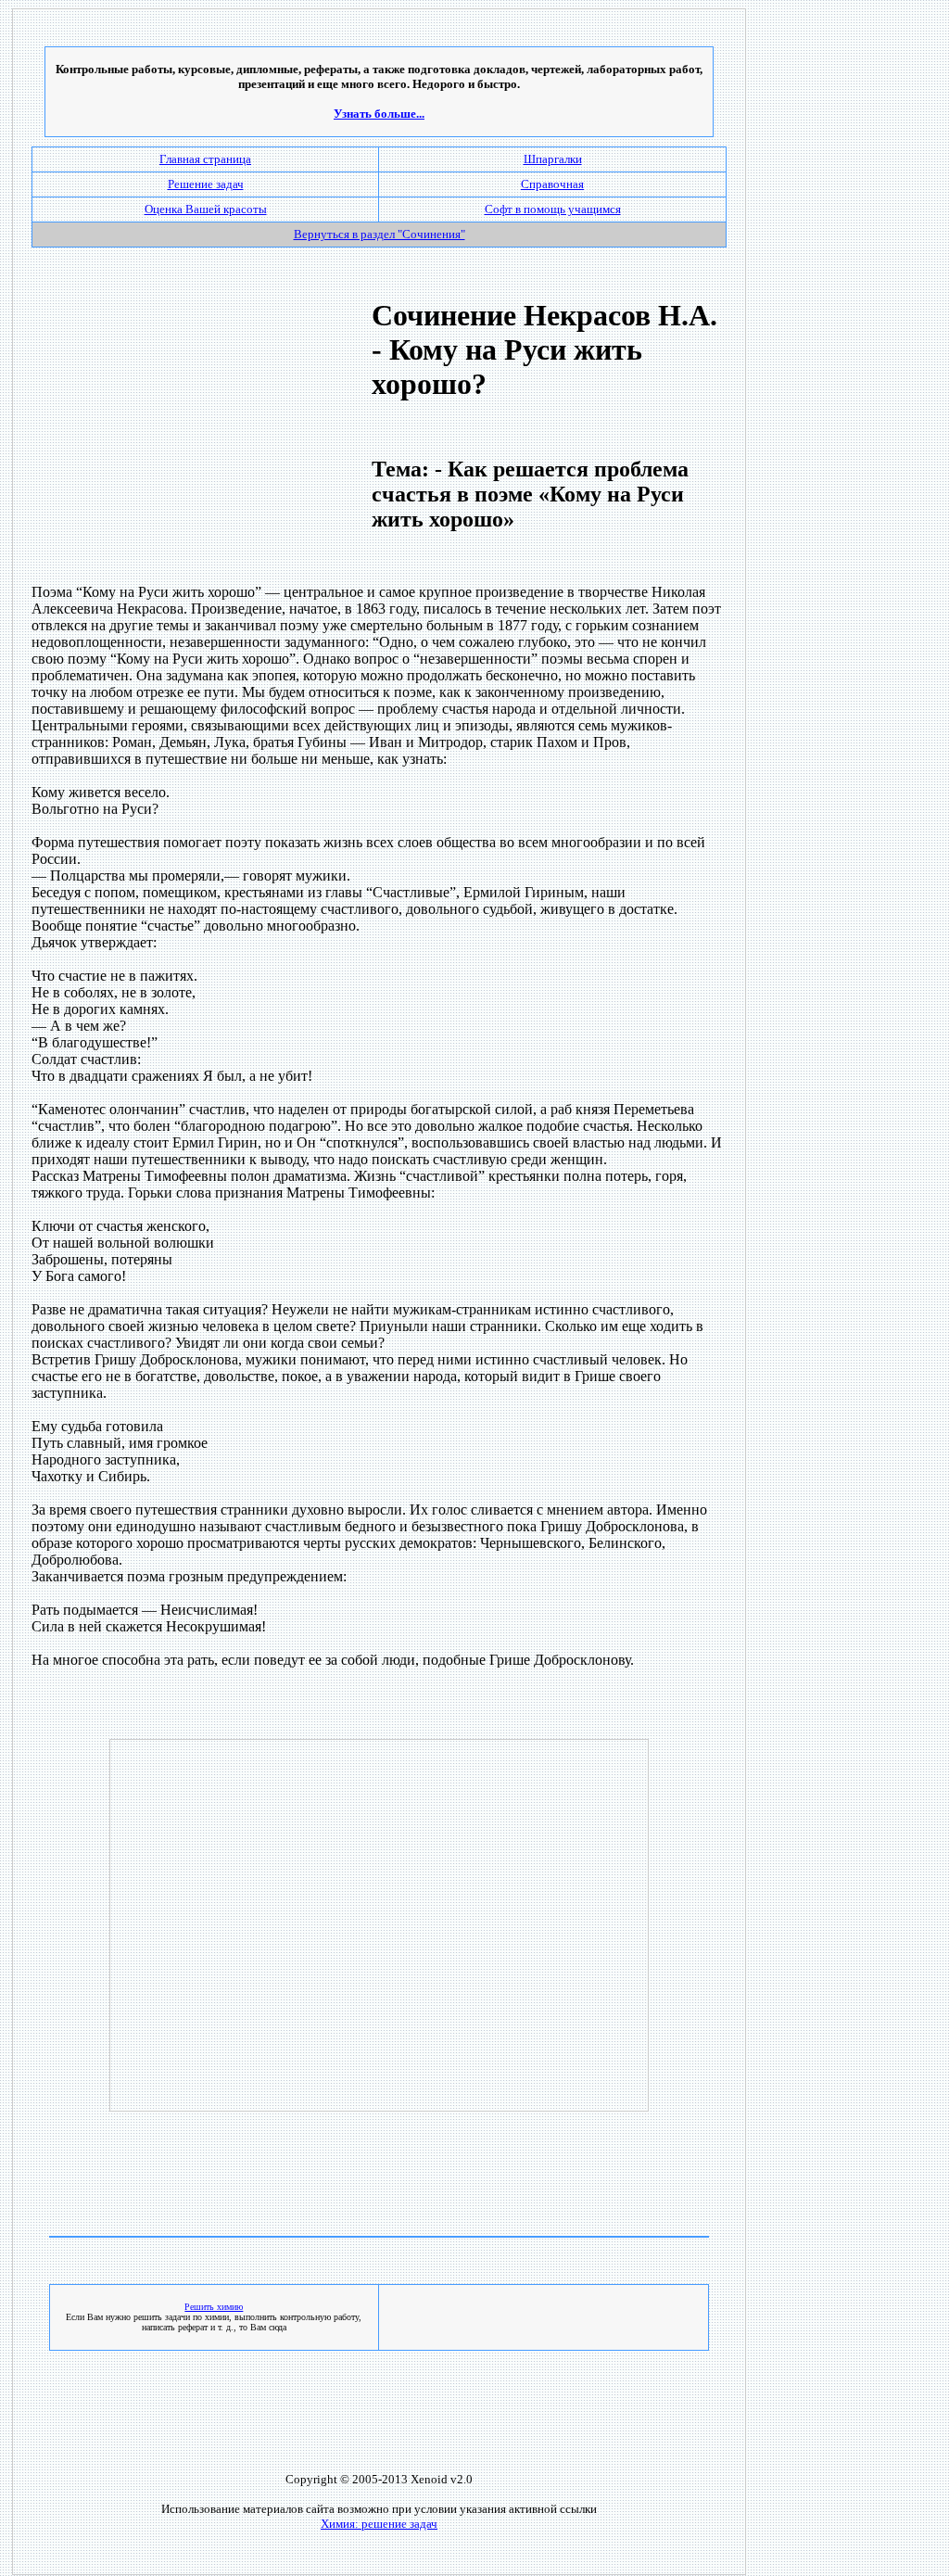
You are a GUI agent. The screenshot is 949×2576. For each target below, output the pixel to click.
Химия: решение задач (379, 2524)
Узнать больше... (379, 114)
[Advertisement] (188, 438)
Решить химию (214, 2307)
